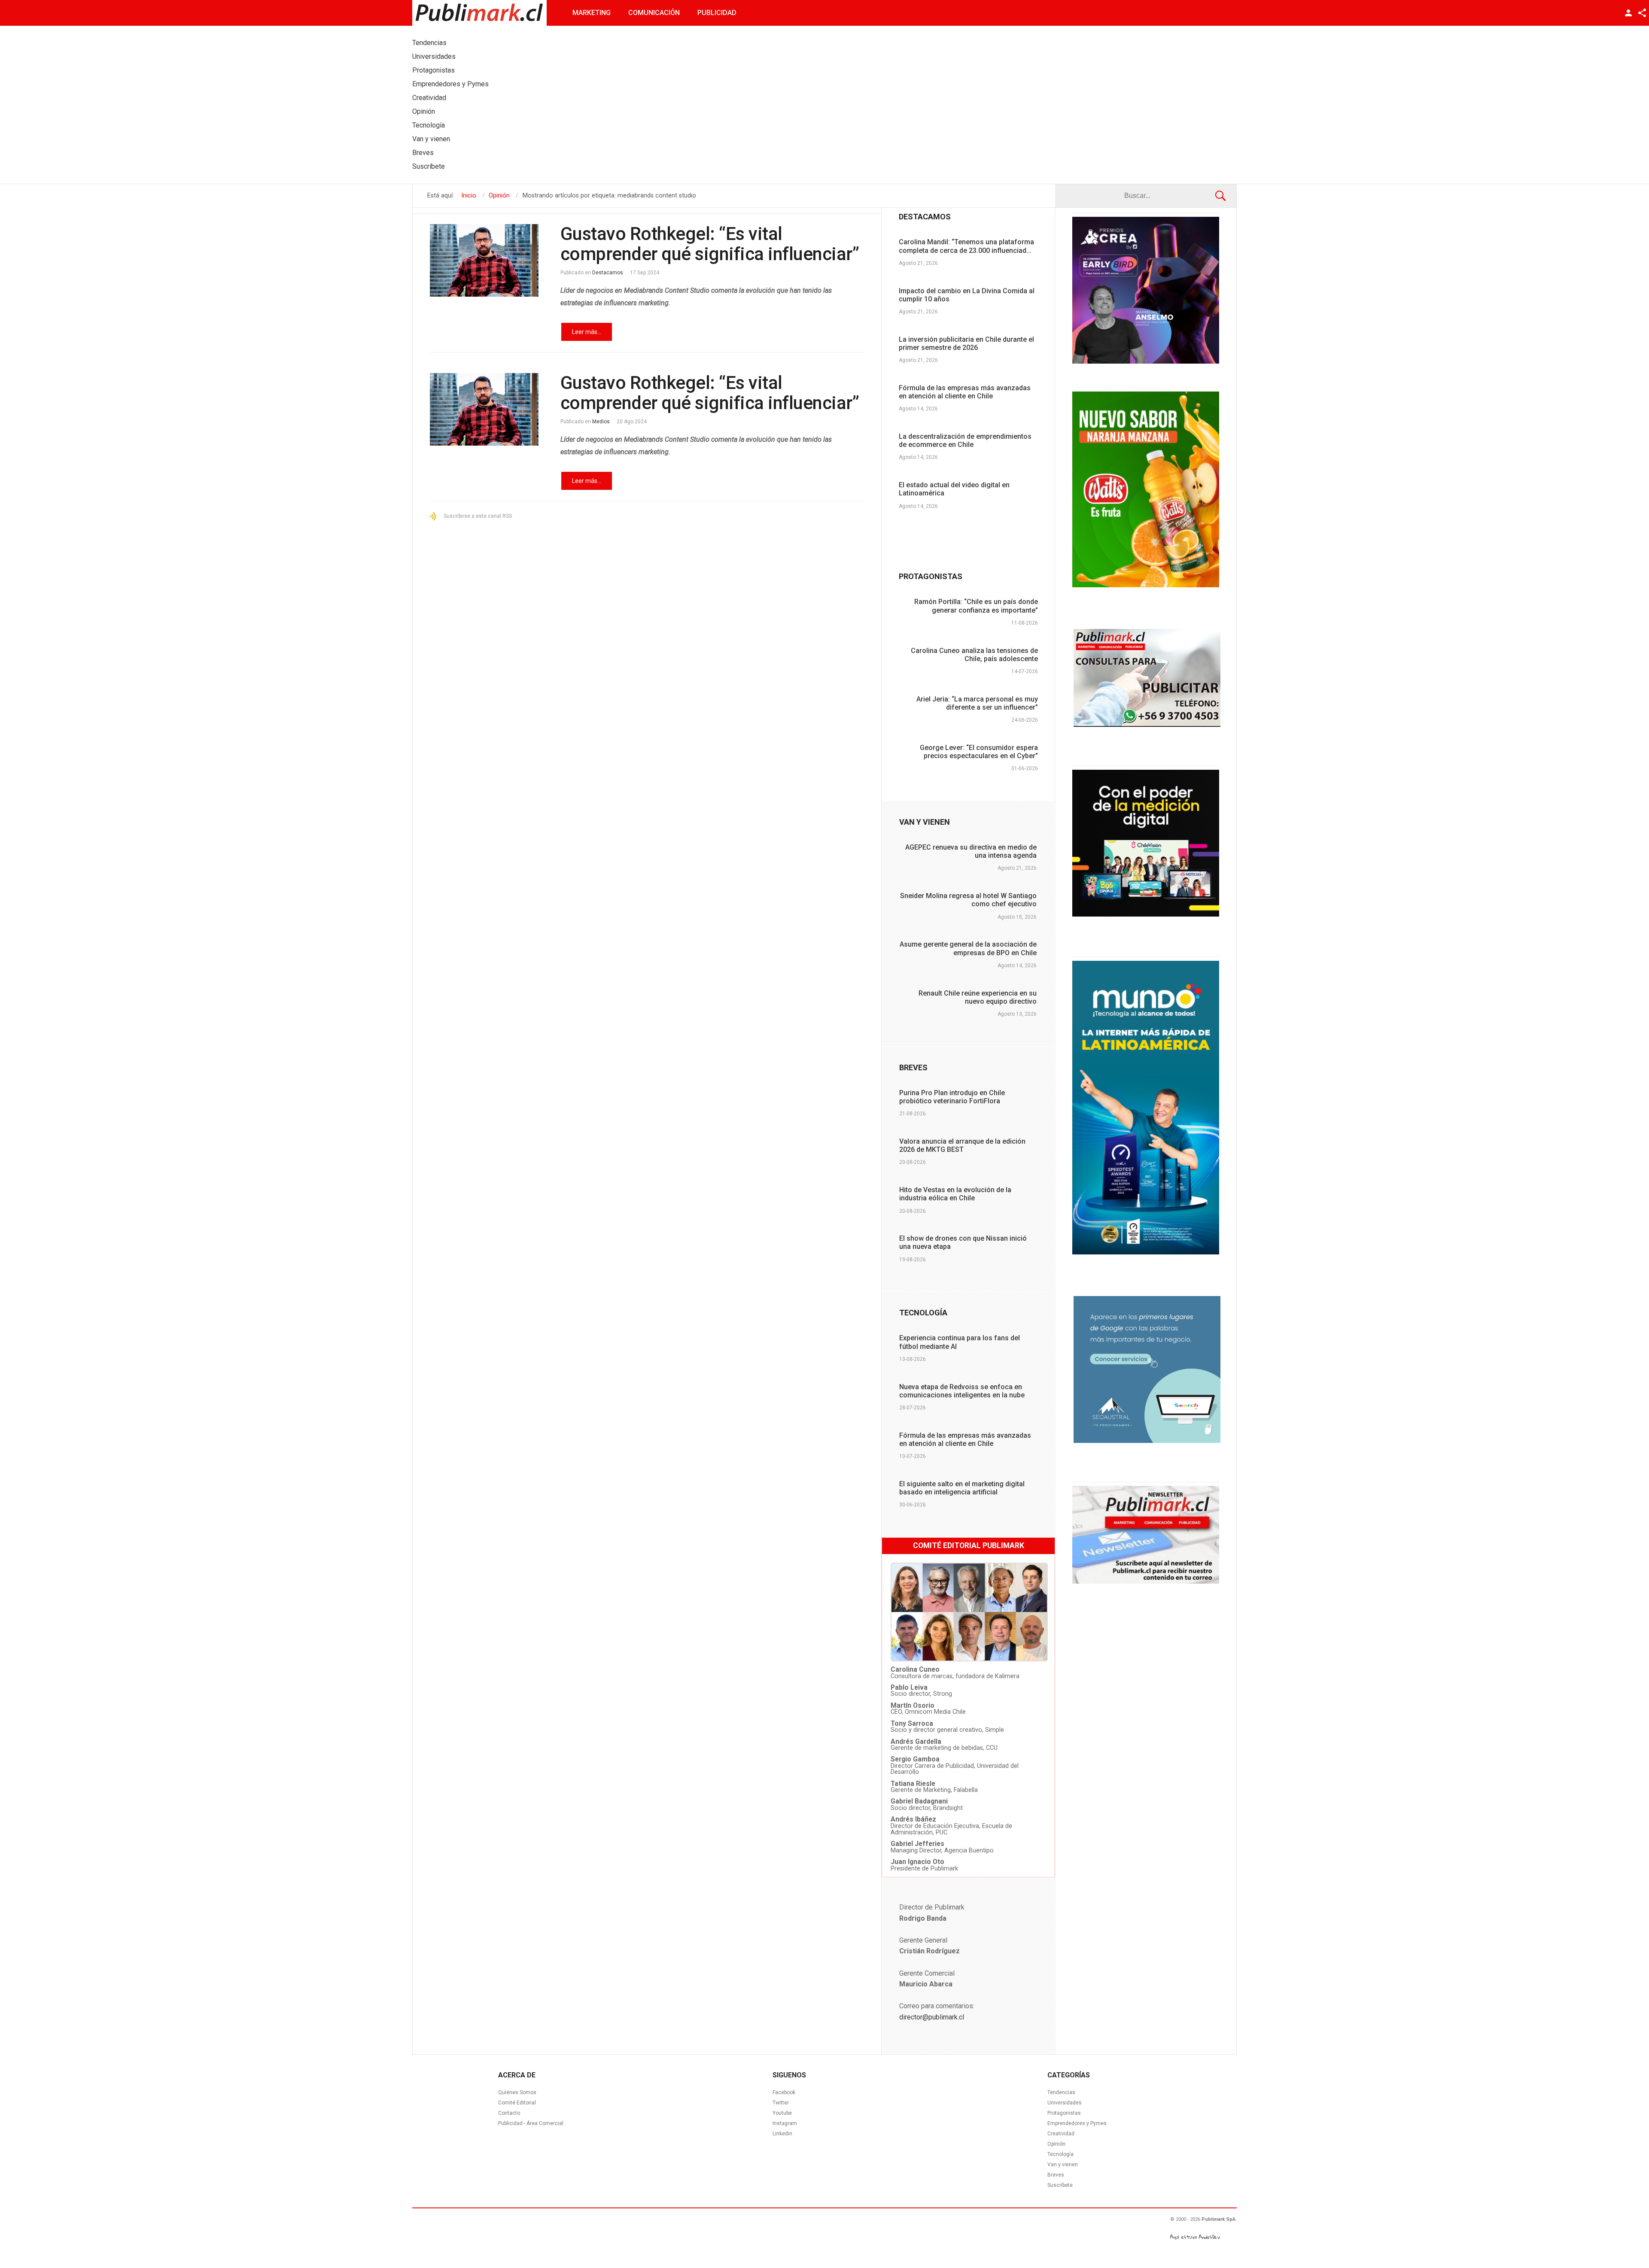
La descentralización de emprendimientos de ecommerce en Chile (965, 440)
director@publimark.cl (932, 2017)
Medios (601, 422)
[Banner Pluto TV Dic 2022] (1146, 914)
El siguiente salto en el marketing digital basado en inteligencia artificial (962, 1488)
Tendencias (1061, 2092)
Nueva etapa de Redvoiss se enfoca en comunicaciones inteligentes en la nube (962, 1391)
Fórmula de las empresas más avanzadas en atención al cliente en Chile (965, 392)
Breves (1056, 2175)
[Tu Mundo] (1146, 1252)
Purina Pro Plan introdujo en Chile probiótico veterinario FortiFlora (952, 1097)
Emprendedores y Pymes (1077, 2123)
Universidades (1065, 2103)
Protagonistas (1064, 2113)
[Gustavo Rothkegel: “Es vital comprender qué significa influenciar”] (484, 260)
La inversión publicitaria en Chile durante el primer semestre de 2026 (966, 343)
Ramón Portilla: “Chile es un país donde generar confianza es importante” (976, 606)
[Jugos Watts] (1146, 585)
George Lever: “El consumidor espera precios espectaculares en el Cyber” (979, 752)
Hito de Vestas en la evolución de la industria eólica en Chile (955, 1194)
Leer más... (587, 332)
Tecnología (1060, 2154)
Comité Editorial (517, 2103)
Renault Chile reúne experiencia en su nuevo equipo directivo (978, 997)
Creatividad (1061, 2134)
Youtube (782, 2113)
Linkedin (782, 2134)
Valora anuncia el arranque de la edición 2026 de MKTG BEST (962, 1145)
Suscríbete (1060, 2185)
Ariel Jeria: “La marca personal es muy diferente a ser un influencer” (977, 703)
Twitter (781, 2103)
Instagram (785, 2123)
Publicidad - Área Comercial (531, 2123)
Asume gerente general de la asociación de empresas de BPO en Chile (968, 948)
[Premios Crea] (1146, 361)
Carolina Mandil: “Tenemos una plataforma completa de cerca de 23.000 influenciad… (966, 246)
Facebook (784, 2092)
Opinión (1056, 2144)
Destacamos (608, 273)
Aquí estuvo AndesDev (1195, 2237)
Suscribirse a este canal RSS (478, 516)
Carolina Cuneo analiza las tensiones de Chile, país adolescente (974, 655)
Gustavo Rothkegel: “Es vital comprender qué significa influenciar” (710, 244)
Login (1628, 13)
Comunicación (654, 13)
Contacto (509, 2113)
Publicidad (717, 13)
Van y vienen (1063, 2165)
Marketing (592, 13)
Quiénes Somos (517, 2092)
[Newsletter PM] (1146, 1582)
